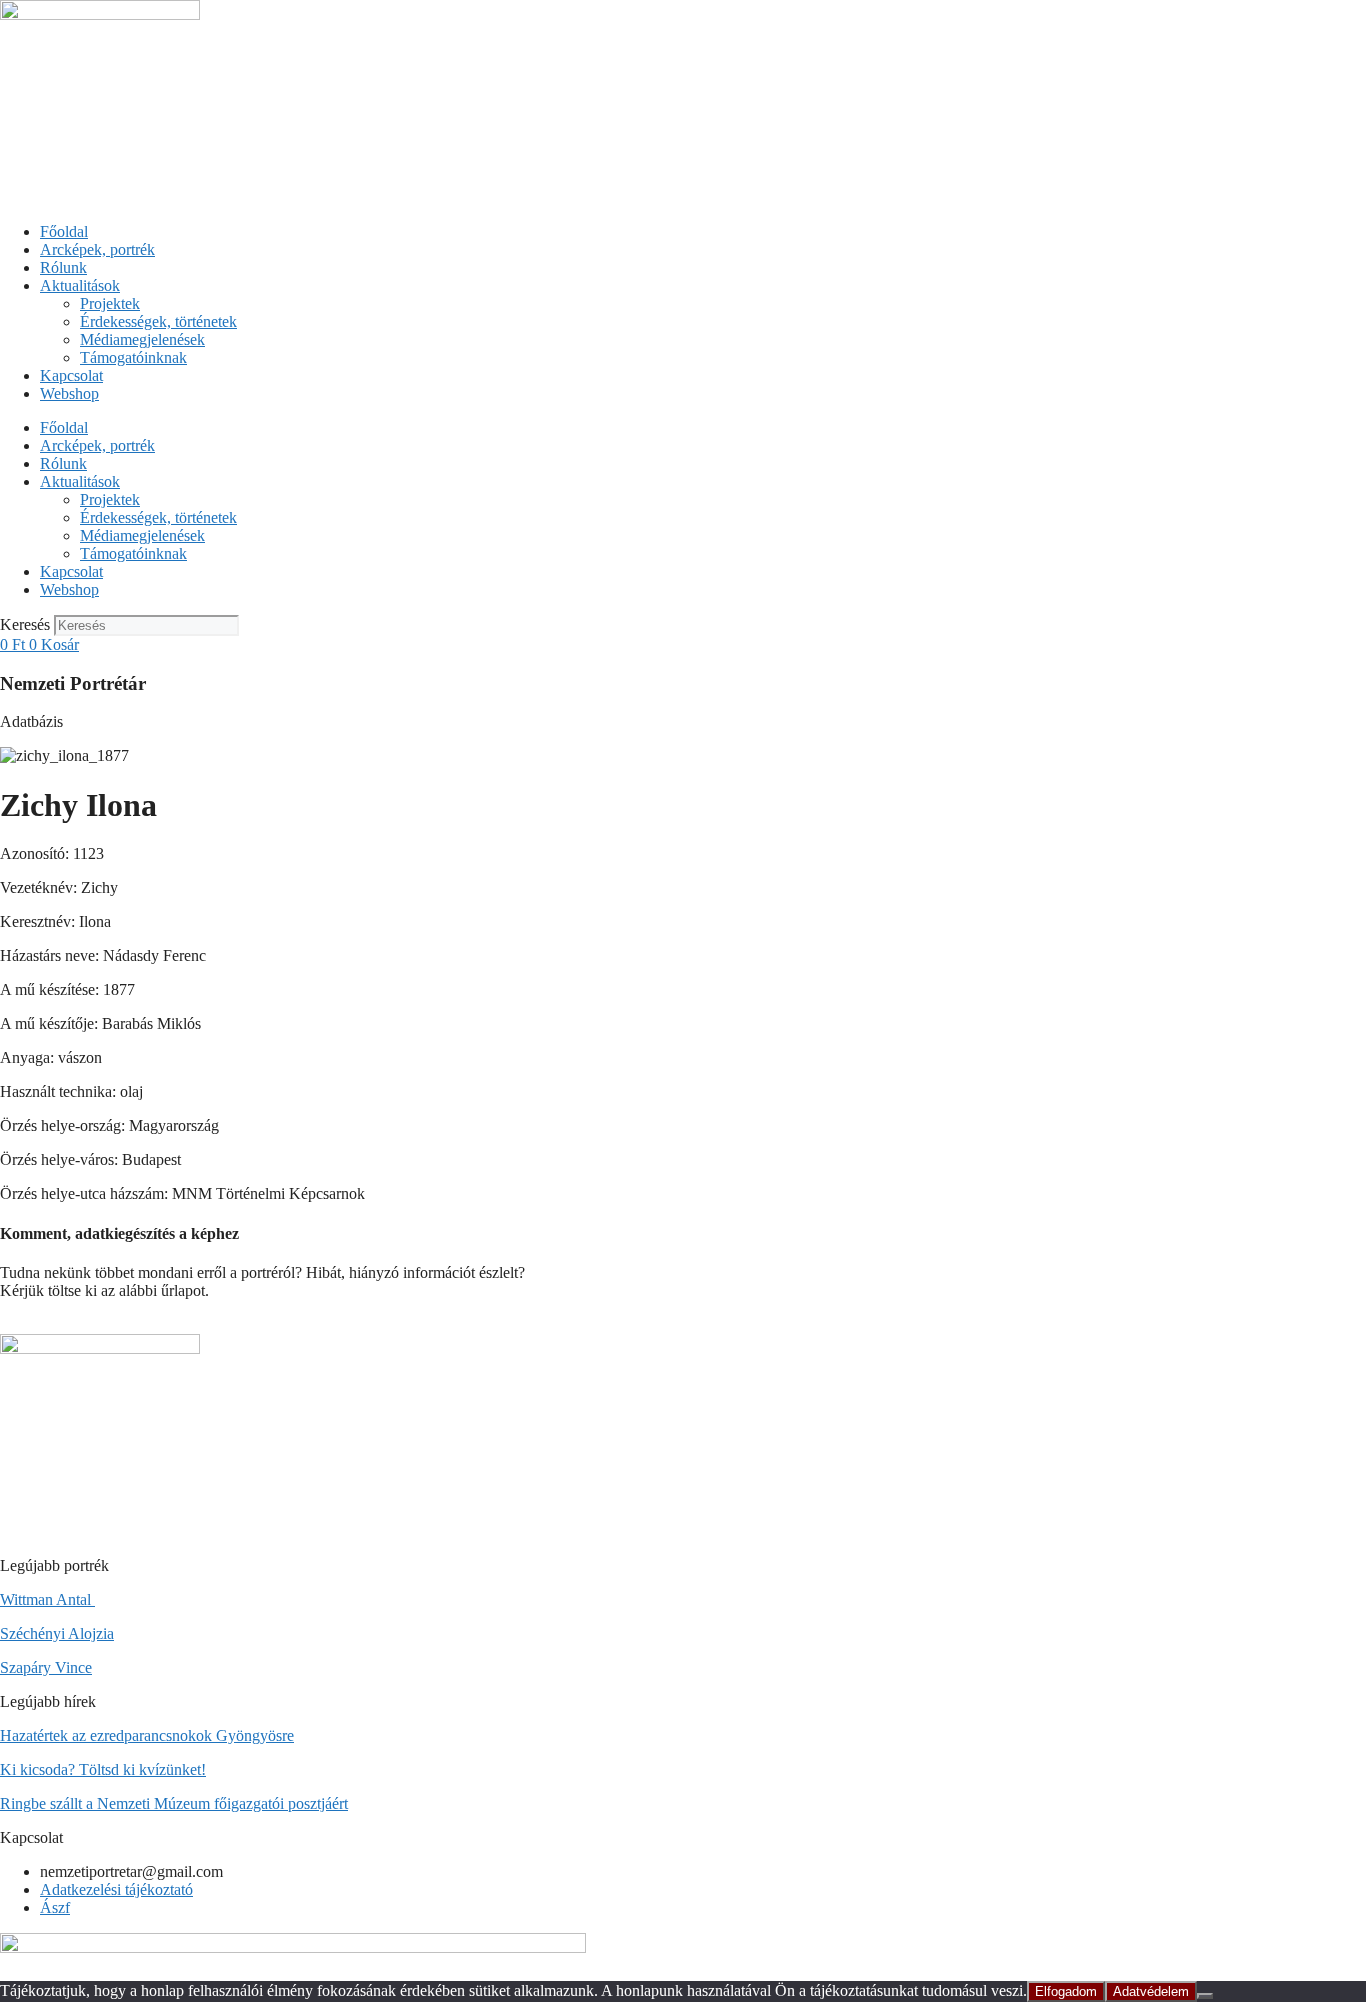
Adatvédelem (1151, 1991)
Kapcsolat (71, 375)
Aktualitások (80, 285)
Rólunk (63, 267)
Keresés (25, 624)
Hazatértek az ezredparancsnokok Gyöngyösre (147, 1735)
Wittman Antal (47, 1599)
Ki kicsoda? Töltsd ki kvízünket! (103, 1769)
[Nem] (1205, 1996)
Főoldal (64, 231)
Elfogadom (1066, 1991)
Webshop (69, 393)
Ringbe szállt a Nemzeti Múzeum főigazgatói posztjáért (174, 1803)
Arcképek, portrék (97, 249)
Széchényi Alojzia (57, 1633)
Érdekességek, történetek (158, 321)
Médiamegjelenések (142, 339)
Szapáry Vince (46, 1667)
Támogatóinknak (133, 357)
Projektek (110, 303)
